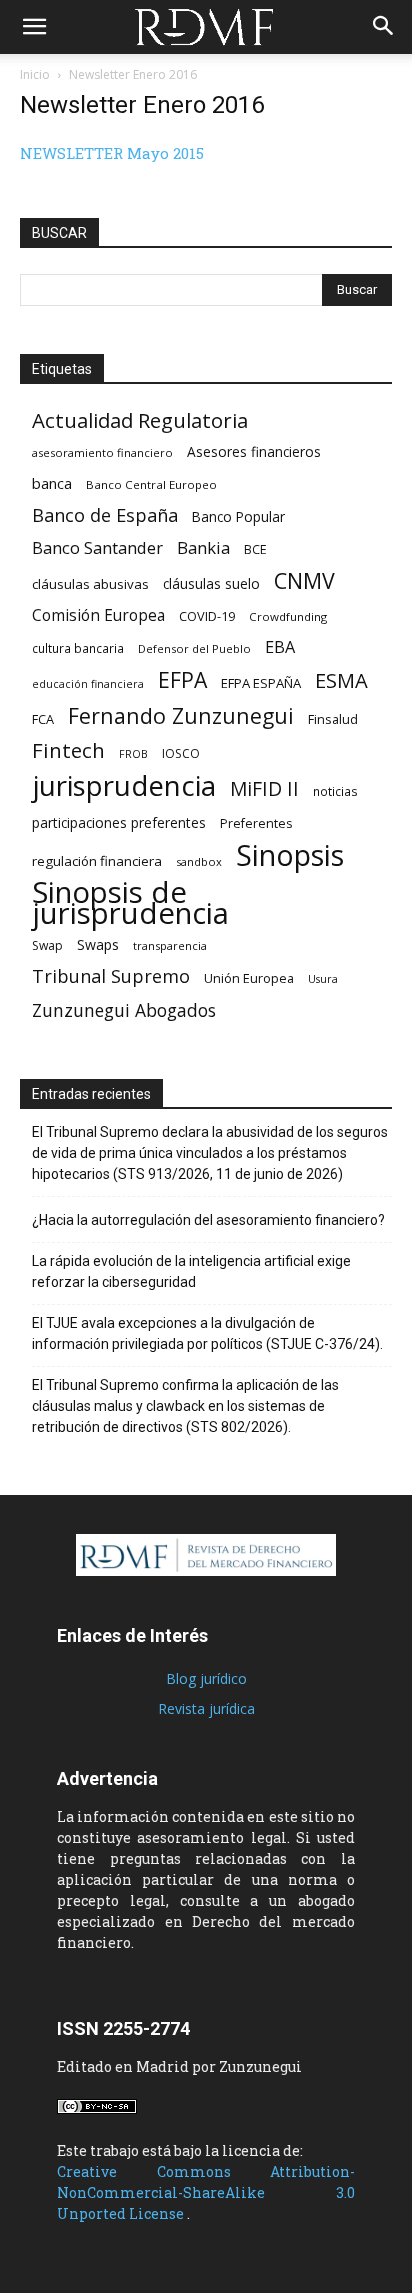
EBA (280, 647)
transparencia (170, 945)
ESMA (341, 680)
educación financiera (88, 684)
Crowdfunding (288, 616)
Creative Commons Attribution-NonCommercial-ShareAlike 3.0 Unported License (206, 2192)
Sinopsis (290, 854)
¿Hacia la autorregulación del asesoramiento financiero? (208, 1220)
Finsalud (333, 719)
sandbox (199, 861)
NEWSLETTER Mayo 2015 (112, 153)
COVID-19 (207, 616)
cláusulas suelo (211, 583)
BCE (255, 549)
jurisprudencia (124, 785)
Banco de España (105, 515)
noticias (335, 791)
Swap (47, 945)
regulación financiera (97, 861)
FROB (133, 754)
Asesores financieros (254, 451)
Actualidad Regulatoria (140, 420)
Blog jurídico (206, 1678)
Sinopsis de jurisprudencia (130, 903)
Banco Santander (97, 547)
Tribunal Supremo (111, 976)
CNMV (304, 580)
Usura (323, 979)
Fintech (68, 750)
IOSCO (181, 753)
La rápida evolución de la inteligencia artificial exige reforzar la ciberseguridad (191, 1271)
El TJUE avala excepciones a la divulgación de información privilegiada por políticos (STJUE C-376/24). (207, 1333)
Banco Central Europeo (151, 484)
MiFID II (264, 788)
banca (52, 483)
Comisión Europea (98, 615)
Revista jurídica (206, 1708)
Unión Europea (249, 978)
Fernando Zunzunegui (181, 715)
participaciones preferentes (119, 822)
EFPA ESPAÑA (261, 683)
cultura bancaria (78, 648)
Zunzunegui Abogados (124, 1010)
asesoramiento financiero (102, 452)
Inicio (35, 74)
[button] (34, 27)
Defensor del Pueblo (194, 648)
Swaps (98, 944)
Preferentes (256, 823)
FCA (43, 719)
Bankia (203, 547)
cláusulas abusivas (90, 584)
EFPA (182, 679)
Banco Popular (238, 516)
